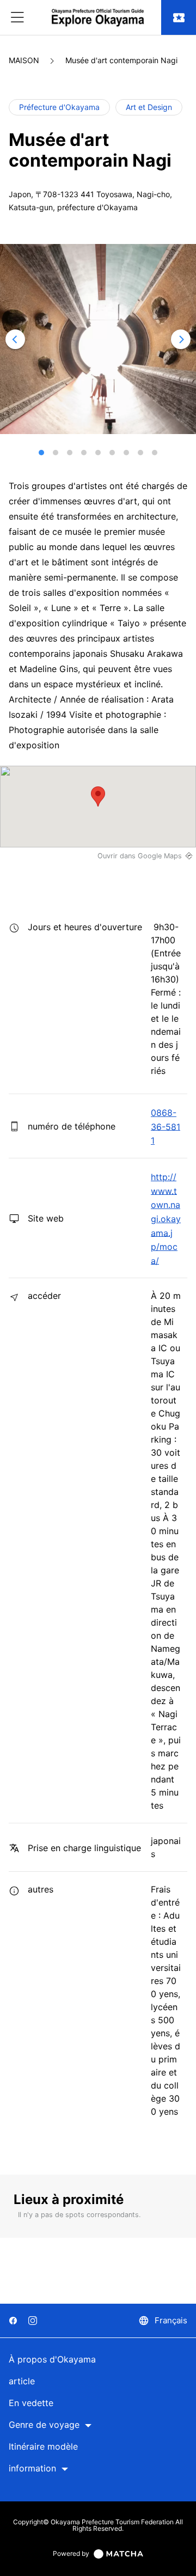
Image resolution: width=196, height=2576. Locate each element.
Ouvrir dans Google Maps (140, 856)
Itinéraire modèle (43, 2447)
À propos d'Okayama (52, 2360)
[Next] (181, 339)
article (22, 2381)
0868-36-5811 (166, 1127)
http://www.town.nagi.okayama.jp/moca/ (166, 1219)
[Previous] (15, 339)
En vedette (31, 2403)
